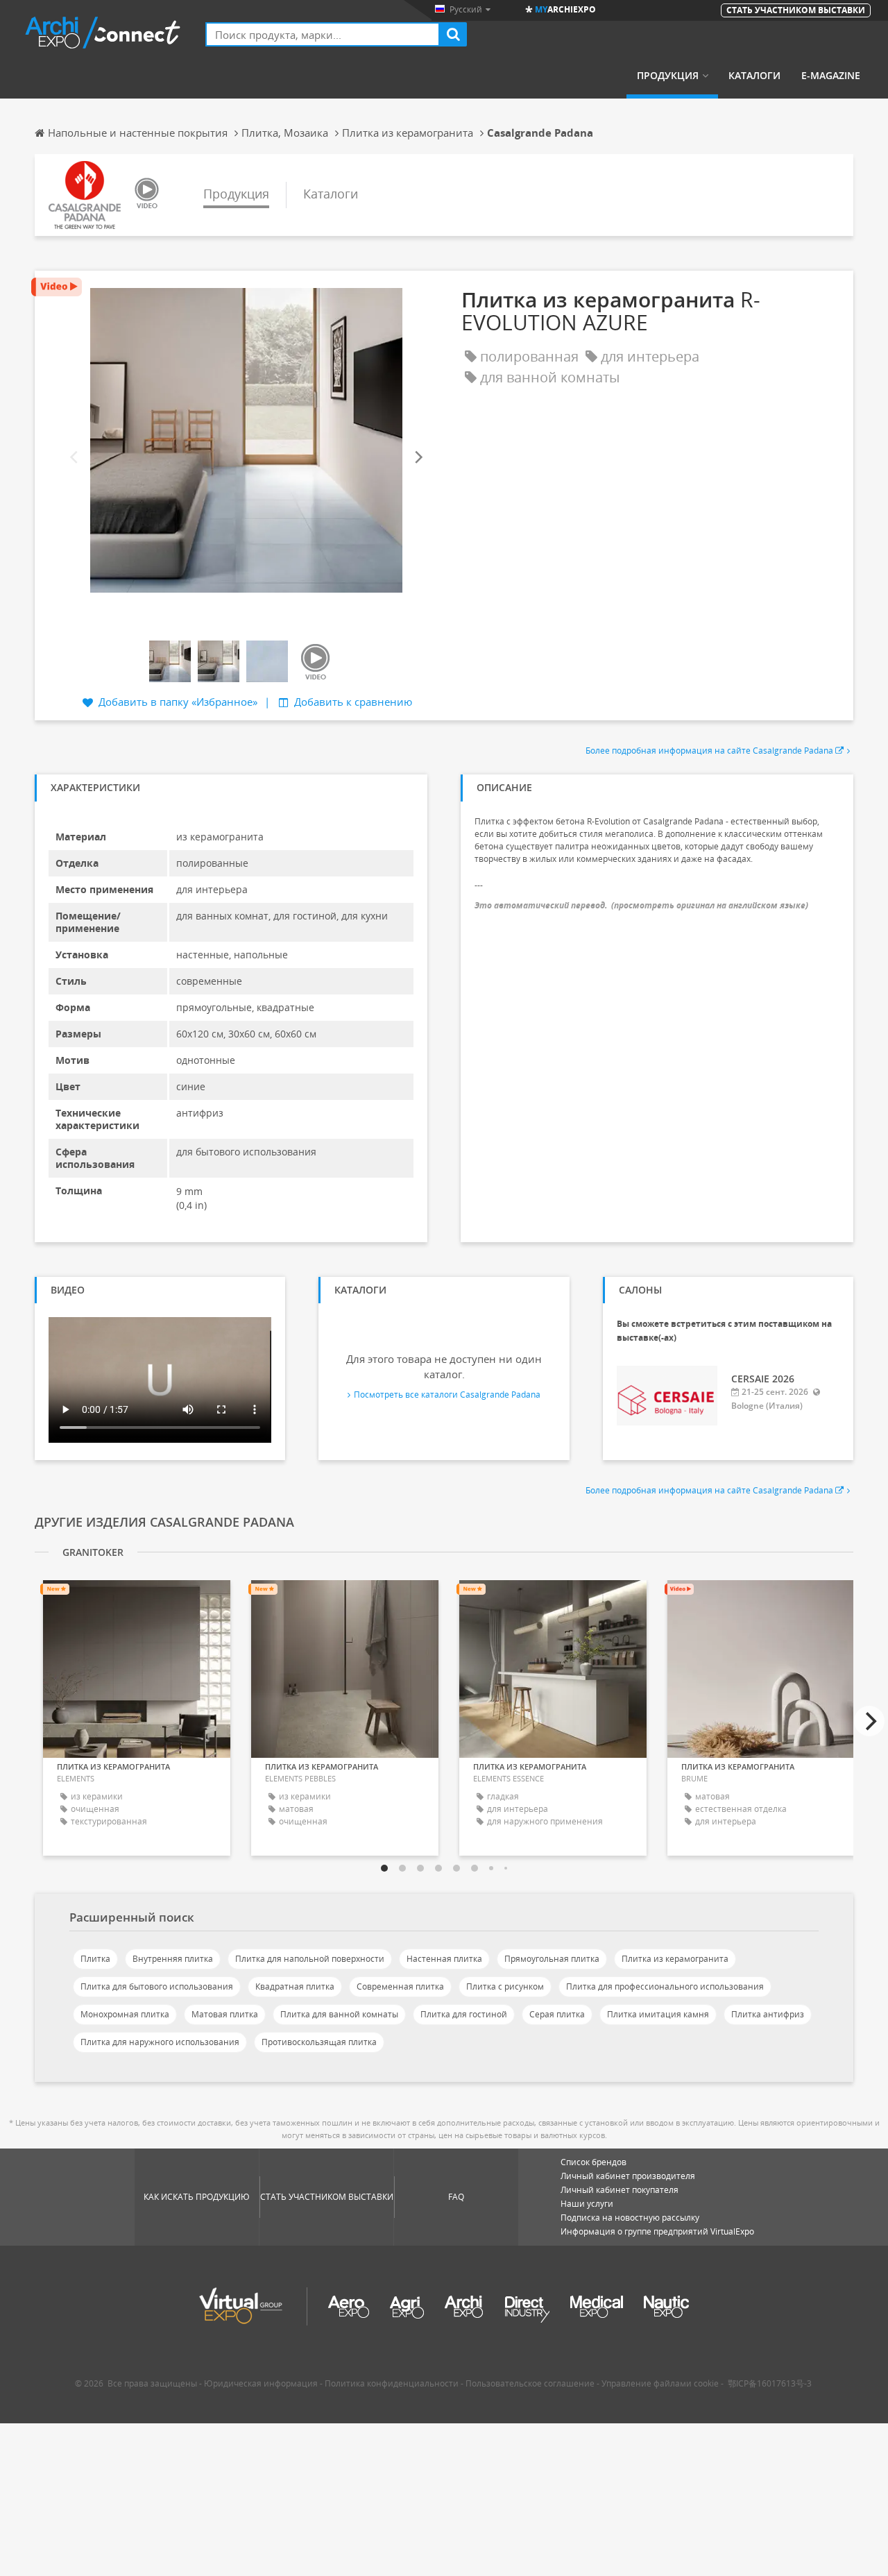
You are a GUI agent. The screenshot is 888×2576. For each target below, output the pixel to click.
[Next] (418, 458)
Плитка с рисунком (505, 1986)
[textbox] (323, 34)
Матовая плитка (225, 2014)
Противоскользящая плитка (319, 2042)
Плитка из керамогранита (675, 1959)
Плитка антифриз (768, 2014)
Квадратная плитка (295, 1986)
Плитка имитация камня (658, 2014)
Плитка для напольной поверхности (310, 1959)
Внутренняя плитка (173, 1959)
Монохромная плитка (125, 2014)
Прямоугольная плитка (552, 1959)
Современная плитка (400, 1986)
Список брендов (594, 2162)
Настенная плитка (444, 1959)
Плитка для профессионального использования (665, 1986)
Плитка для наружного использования (160, 2042)
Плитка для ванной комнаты (339, 2014)
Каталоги (754, 76)
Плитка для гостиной (464, 2014)
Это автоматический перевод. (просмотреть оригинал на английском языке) (641, 905)
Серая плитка (557, 2014)
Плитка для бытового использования (157, 1986)
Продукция (668, 76)
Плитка (95, 1959)
